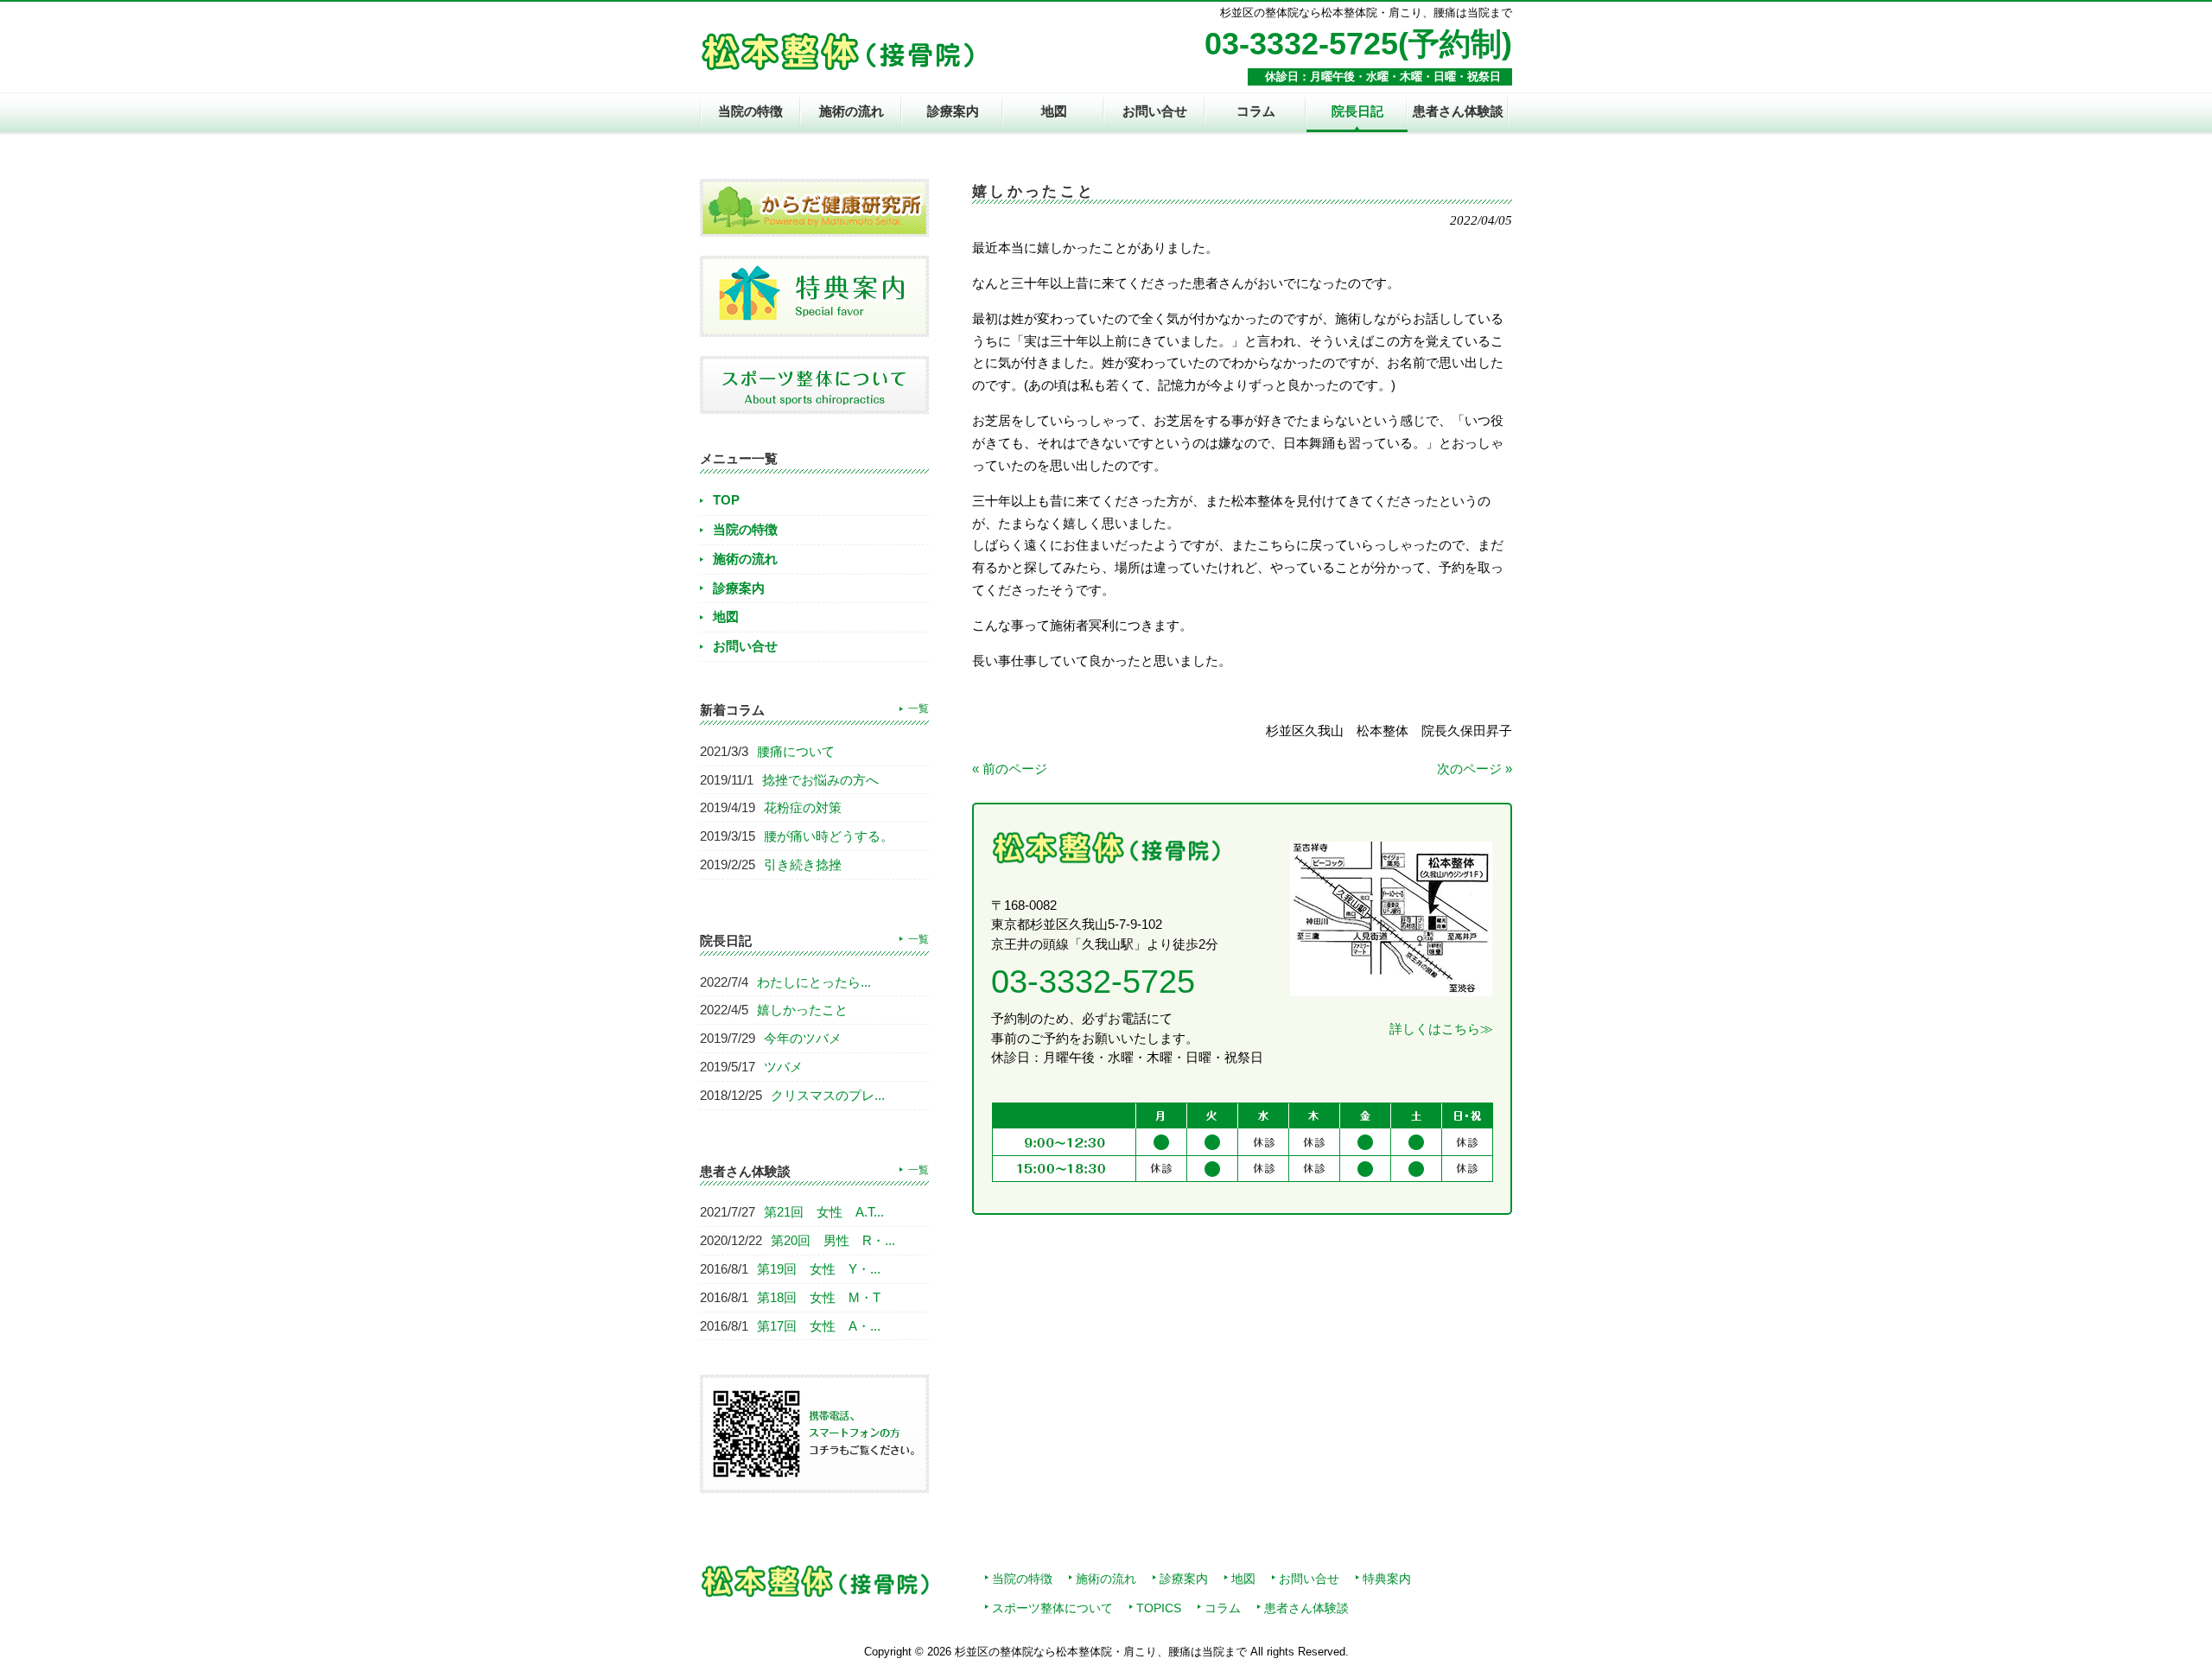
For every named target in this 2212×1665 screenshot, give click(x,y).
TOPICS (1159, 1608)
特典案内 (1387, 1579)
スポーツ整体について (1052, 1608)
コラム (1223, 1608)
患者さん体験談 (1306, 1608)
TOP (726, 500)
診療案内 (739, 588)
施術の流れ (745, 559)
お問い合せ (745, 646)
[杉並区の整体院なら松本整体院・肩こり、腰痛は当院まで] (837, 64)
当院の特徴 (745, 529)
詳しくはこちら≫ (1441, 1029)
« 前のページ (1010, 769)
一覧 (918, 709)
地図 (726, 616)
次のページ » (1475, 769)
